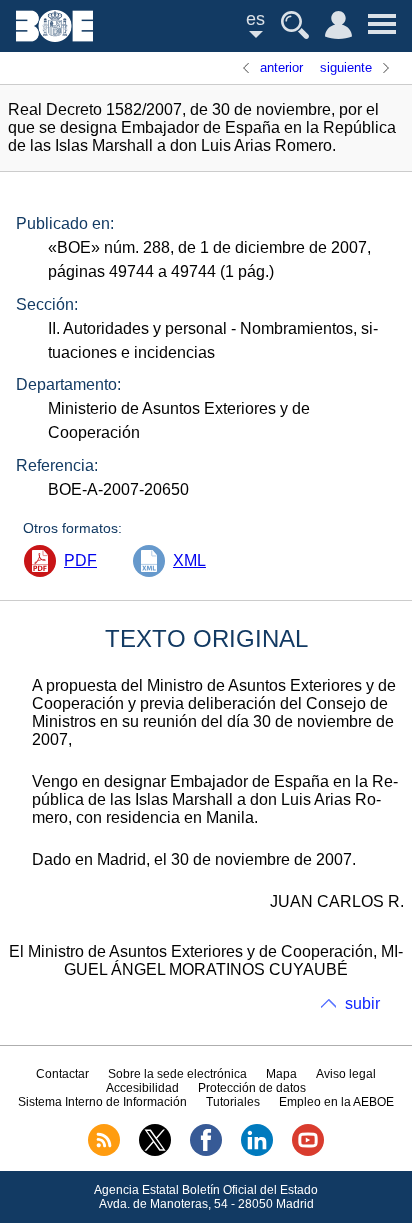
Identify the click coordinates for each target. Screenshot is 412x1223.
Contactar (62, 1074)
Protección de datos (252, 1088)
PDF (80, 560)
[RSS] (104, 1152)
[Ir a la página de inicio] (54, 36)
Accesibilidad (142, 1088)
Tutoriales (233, 1102)
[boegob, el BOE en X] (155, 1152)
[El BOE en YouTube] (308, 1152)
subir (362, 1003)
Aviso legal (346, 1074)
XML (189, 560)
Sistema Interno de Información (102, 1102)
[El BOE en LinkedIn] (257, 1152)
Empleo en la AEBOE (336, 1102)
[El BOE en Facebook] (206, 1152)
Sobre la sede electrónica (177, 1074)
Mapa (281, 1074)
